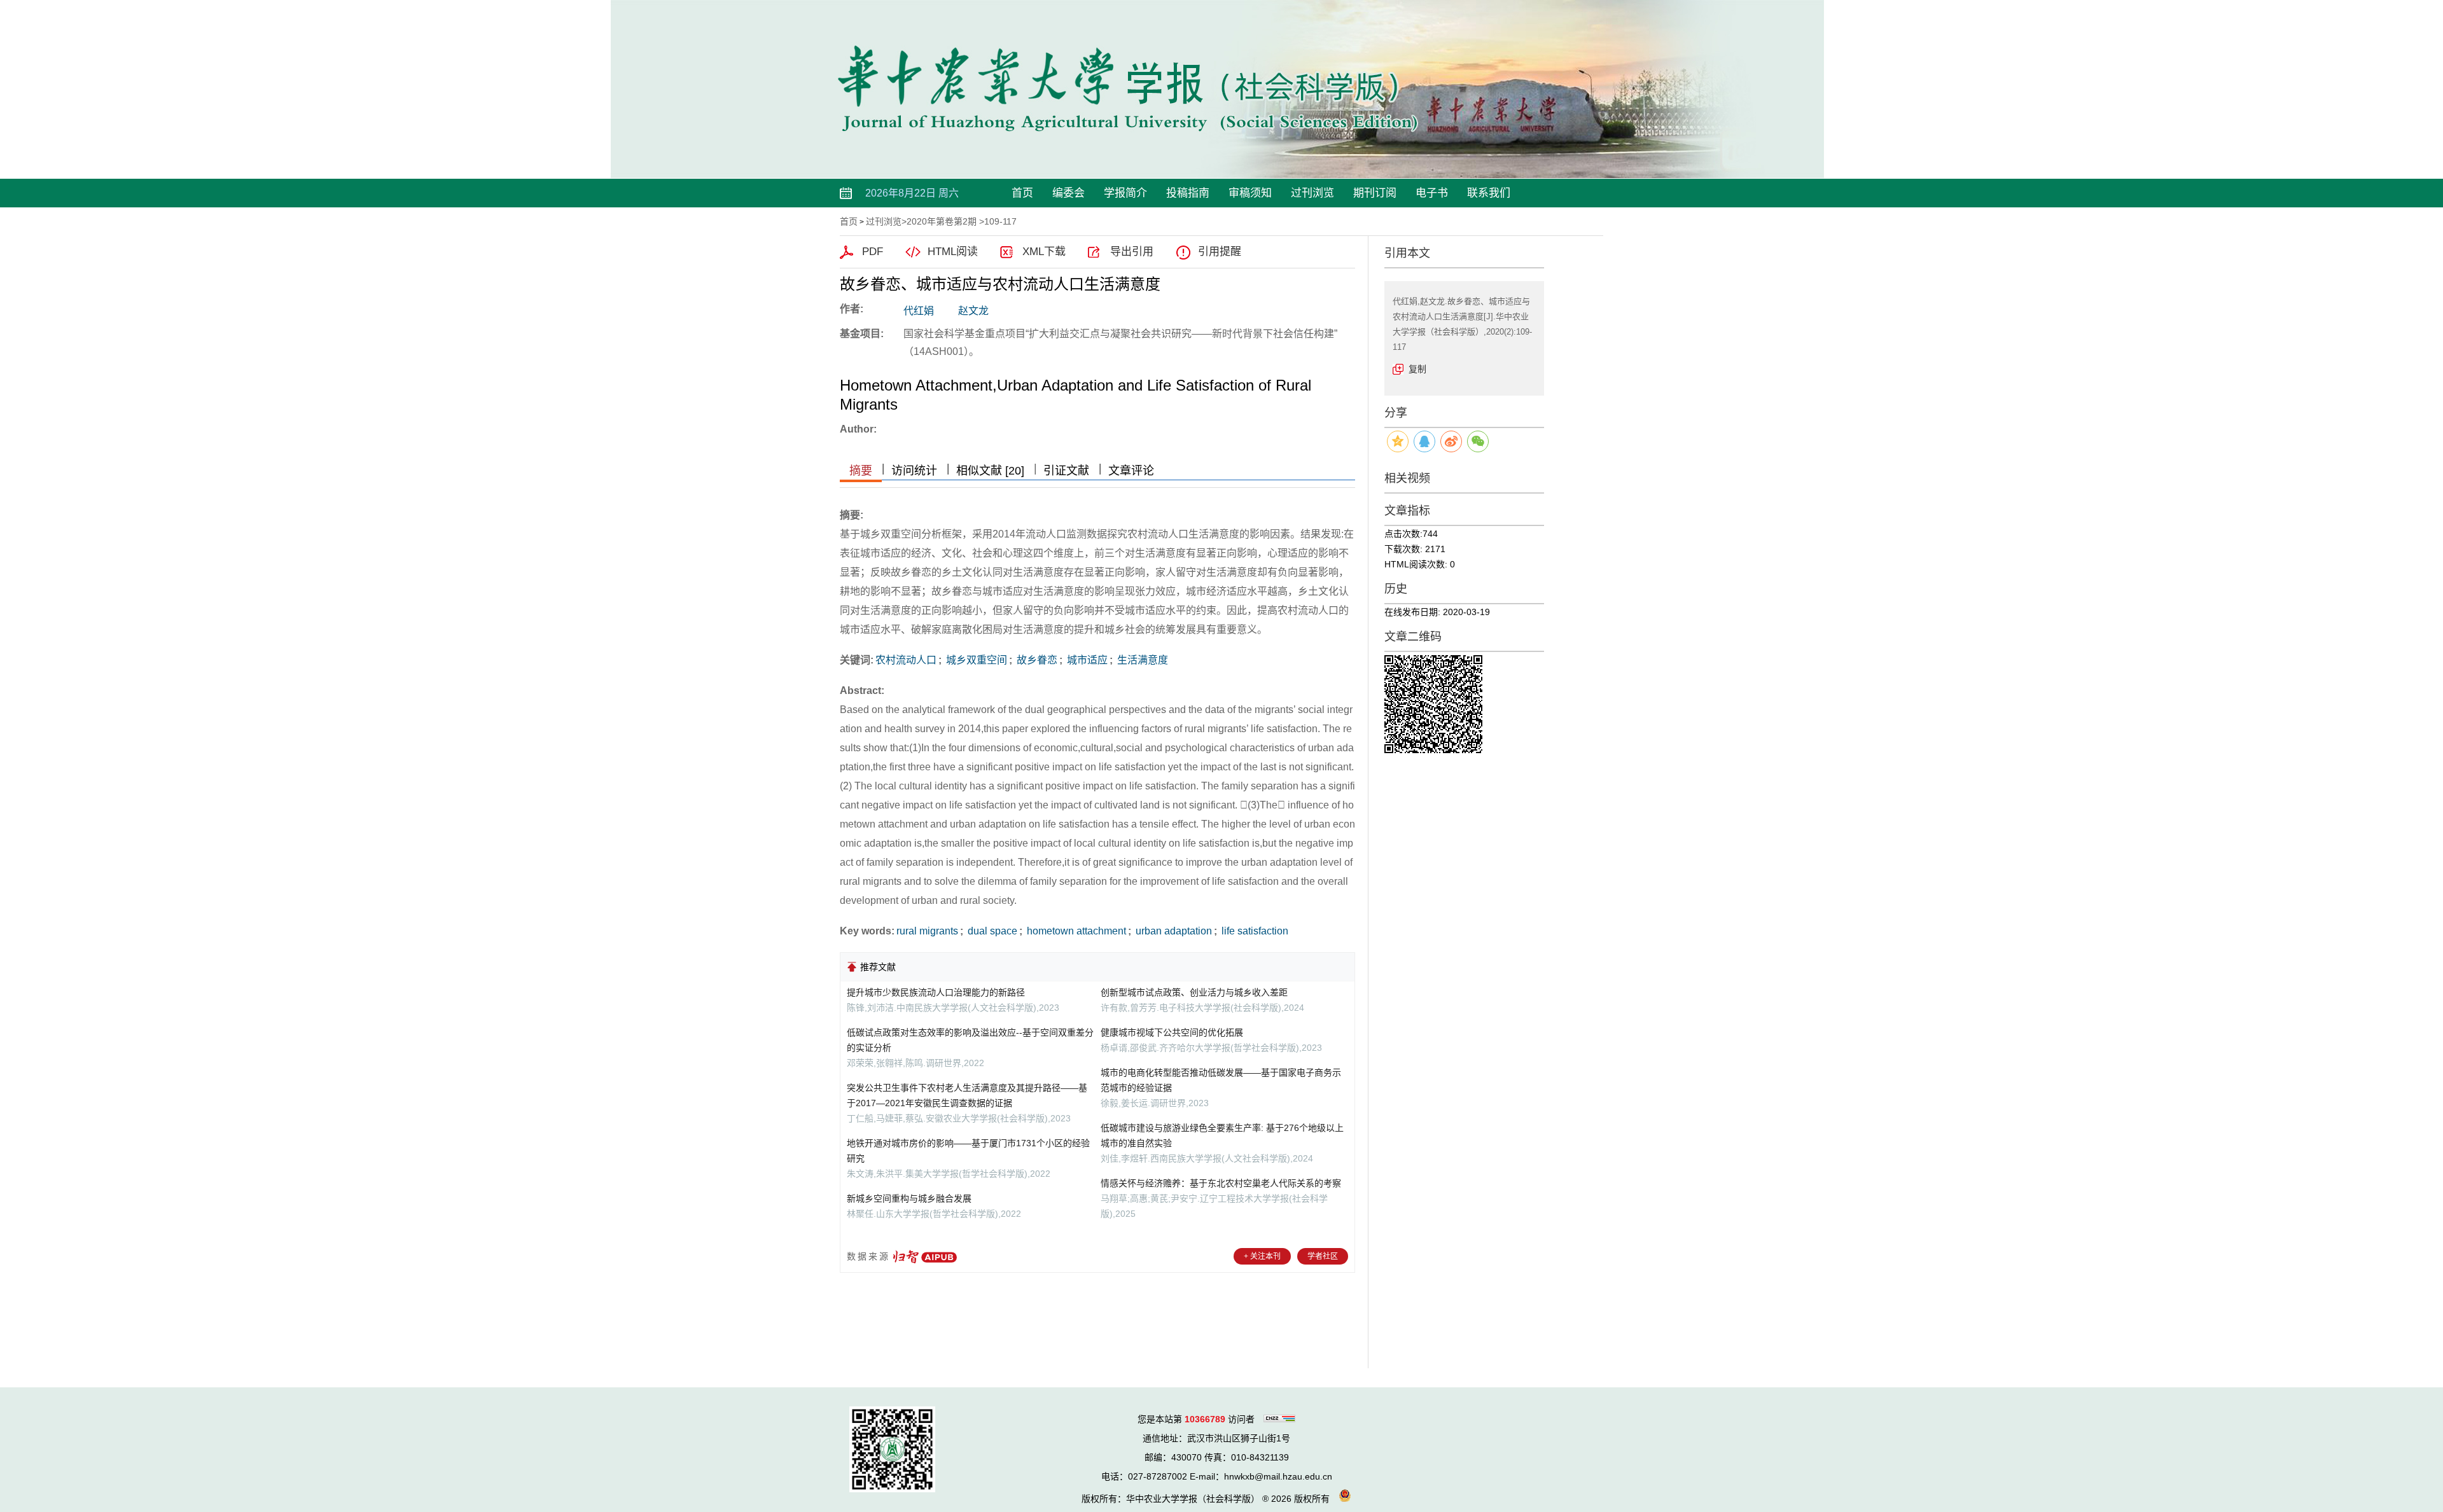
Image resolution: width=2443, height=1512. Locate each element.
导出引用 (1132, 252)
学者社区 (1323, 1256)
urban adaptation (1173, 931)
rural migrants (927, 931)
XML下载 (1044, 252)
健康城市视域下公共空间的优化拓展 (1172, 1032)
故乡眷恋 (1036, 660)
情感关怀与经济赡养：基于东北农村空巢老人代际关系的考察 (1221, 1183)
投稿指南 (1188, 193)
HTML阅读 (953, 252)
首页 (1022, 193)
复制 (1417, 369)
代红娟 (919, 311)
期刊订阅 (1375, 193)
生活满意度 (1141, 660)
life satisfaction (1254, 931)
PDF (873, 252)
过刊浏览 (1312, 193)
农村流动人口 (906, 660)
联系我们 (1489, 193)
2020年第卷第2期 (942, 221)
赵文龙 (973, 311)
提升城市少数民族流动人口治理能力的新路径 (936, 992)
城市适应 (1086, 660)
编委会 (1068, 193)
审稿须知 (1250, 193)
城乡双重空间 (975, 660)
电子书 (1432, 193)
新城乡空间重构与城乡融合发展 (909, 1198)
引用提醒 (1220, 252)
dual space (991, 931)
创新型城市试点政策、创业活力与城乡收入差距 (1194, 992)
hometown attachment (1075, 931)
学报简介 (1125, 193)
